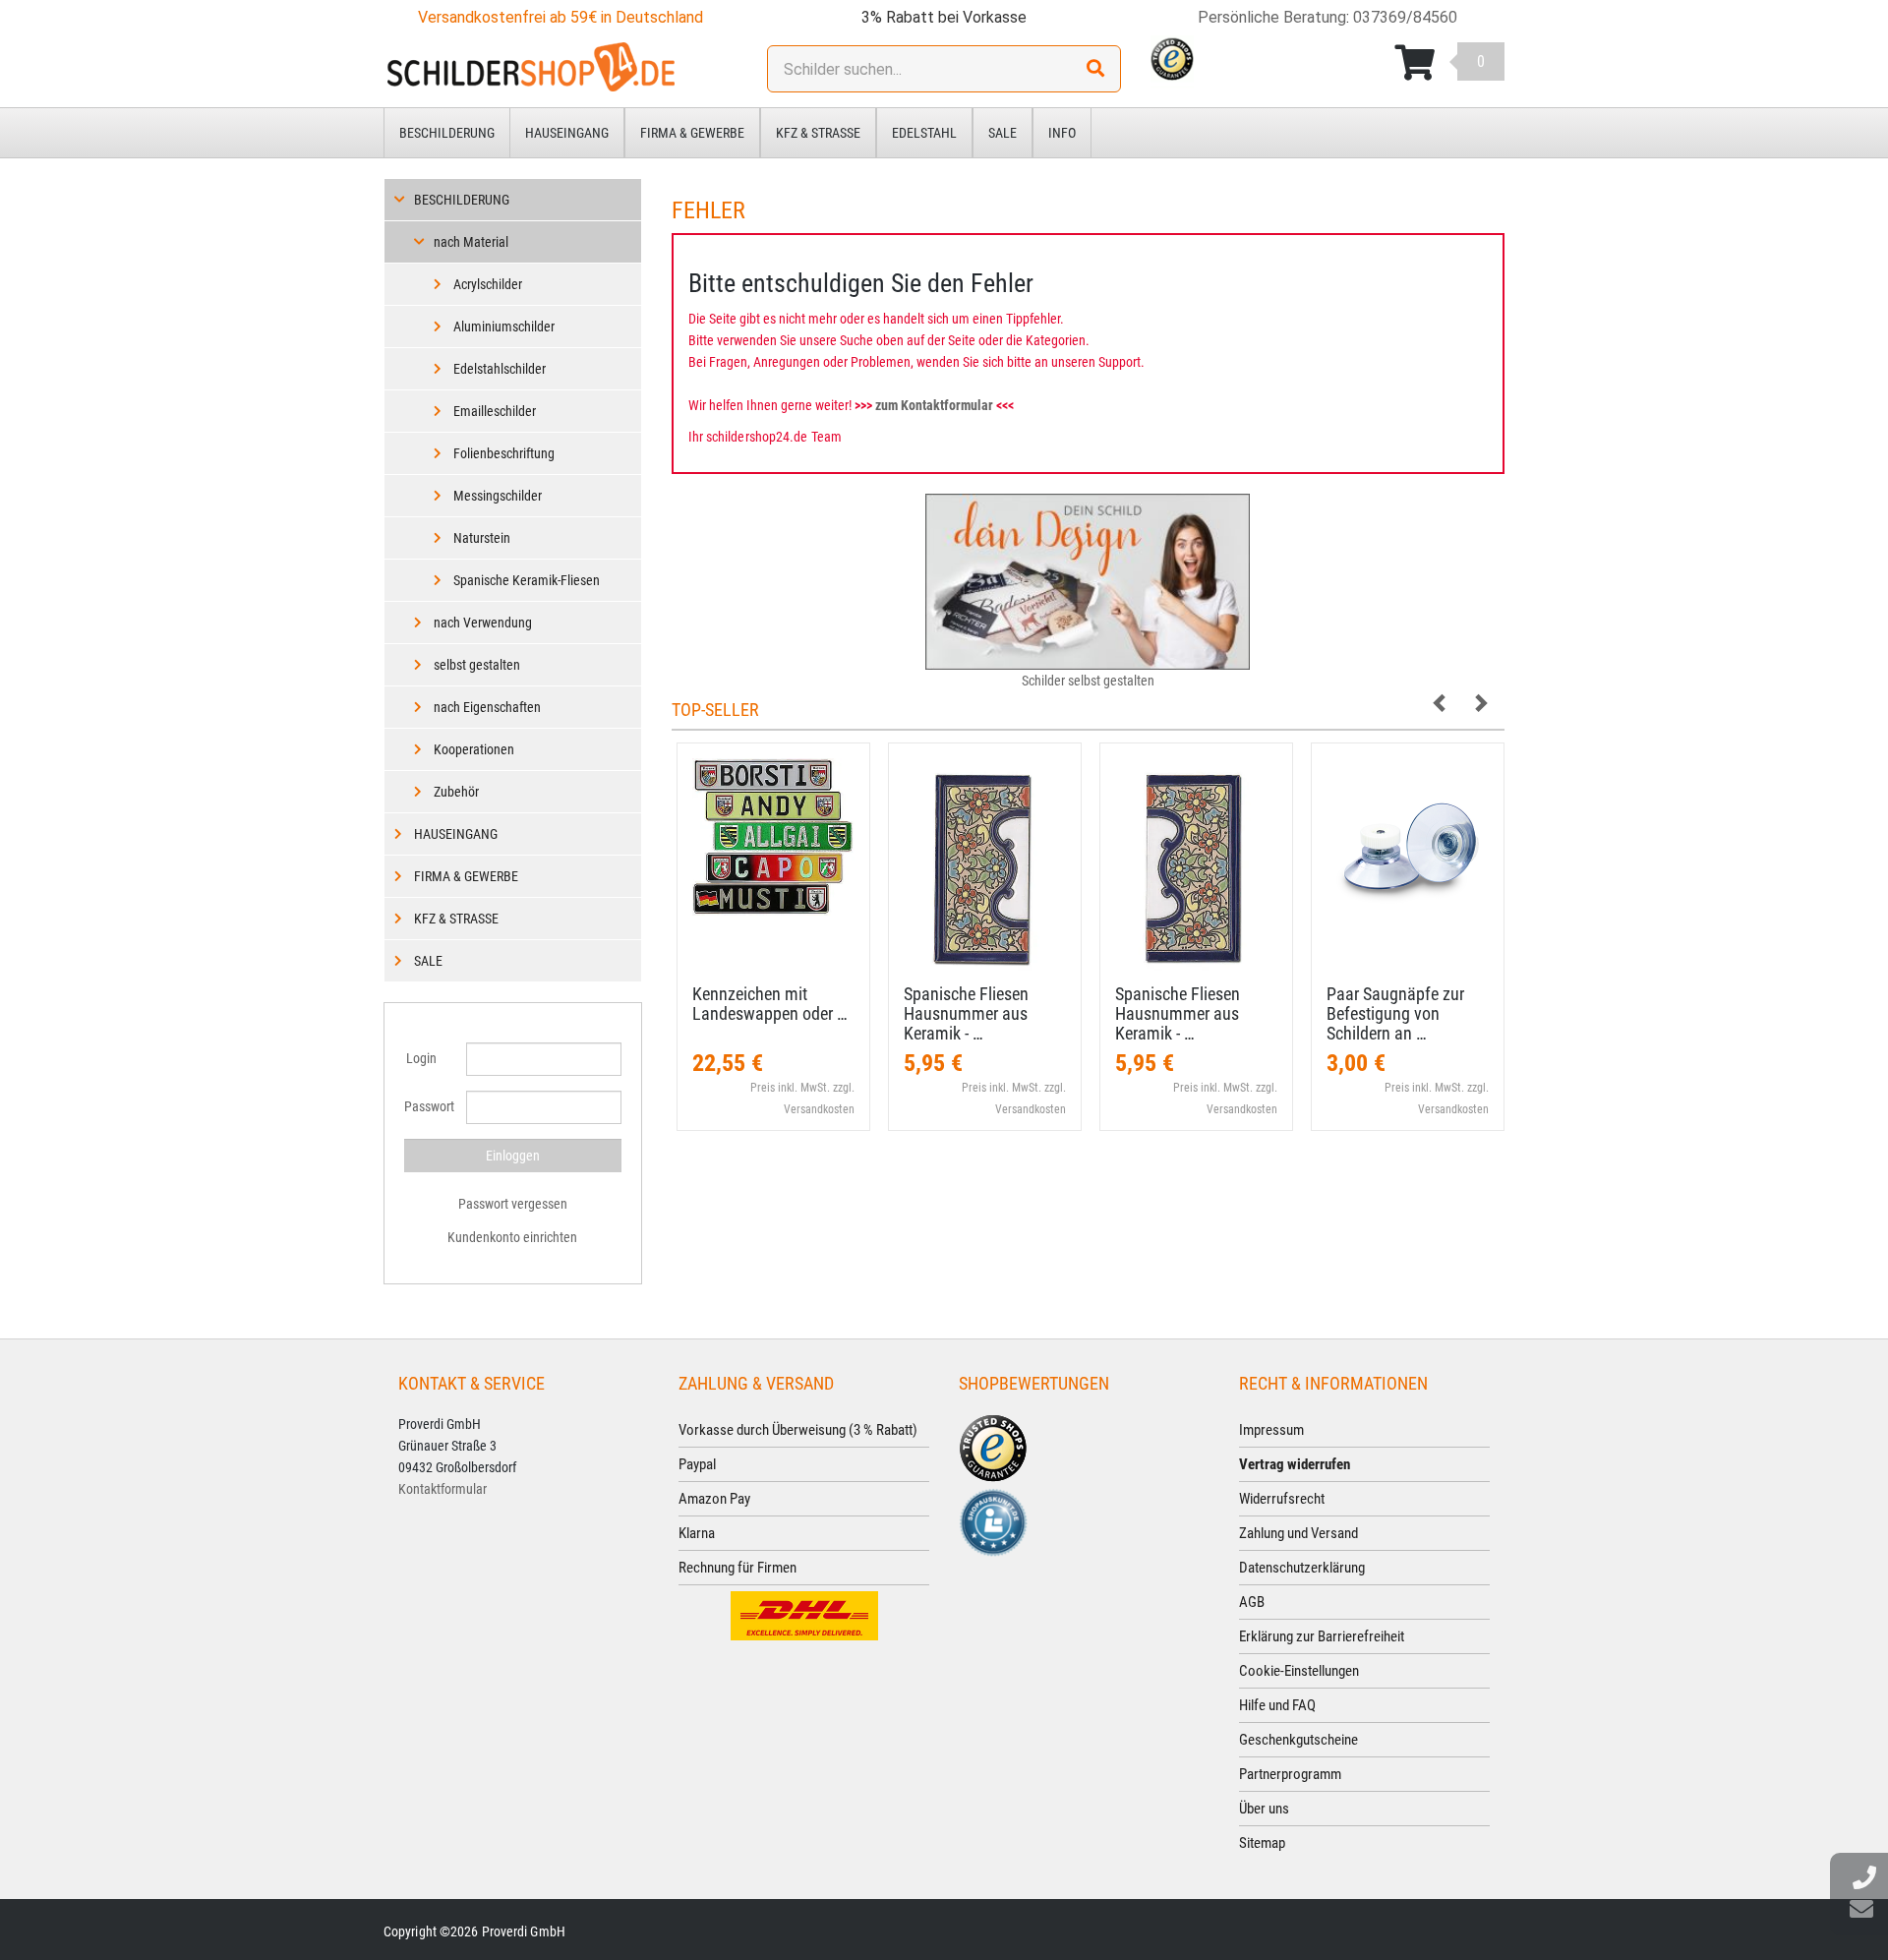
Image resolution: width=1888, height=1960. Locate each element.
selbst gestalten (477, 665)
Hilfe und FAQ (1277, 1705)
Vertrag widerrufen (1295, 1464)
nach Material (471, 242)
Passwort (428, 1106)
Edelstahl (924, 133)
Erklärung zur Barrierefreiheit (1322, 1636)
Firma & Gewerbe (692, 133)
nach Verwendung (483, 623)
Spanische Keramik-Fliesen (527, 580)
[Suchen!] (1095, 69)
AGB (1252, 1602)
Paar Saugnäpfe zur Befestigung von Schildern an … (1395, 1013)
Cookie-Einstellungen (1299, 1671)
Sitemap (1262, 1843)
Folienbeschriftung (504, 453)
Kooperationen (474, 749)
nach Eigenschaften (487, 707)
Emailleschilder (495, 411)
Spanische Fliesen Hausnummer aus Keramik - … (966, 1013)
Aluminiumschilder (504, 327)
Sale (1003, 133)
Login (421, 1058)
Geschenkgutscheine (1298, 1740)
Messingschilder (498, 496)
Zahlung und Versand (1298, 1533)
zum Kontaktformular (934, 405)
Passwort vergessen (513, 1204)
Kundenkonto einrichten (512, 1237)
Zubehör (456, 792)
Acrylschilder (488, 284)
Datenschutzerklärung (1302, 1568)
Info (1062, 133)
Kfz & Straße (818, 133)
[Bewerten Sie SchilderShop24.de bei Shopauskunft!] (993, 1521)
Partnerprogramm (1290, 1774)
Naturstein (482, 538)
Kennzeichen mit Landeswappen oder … (770, 1004)
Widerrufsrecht (1282, 1499)
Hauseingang (567, 133)
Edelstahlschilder (500, 369)
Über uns (1264, 1809)
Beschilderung (447, 133)
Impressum (1271, 1430)
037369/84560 (1405, 17)
